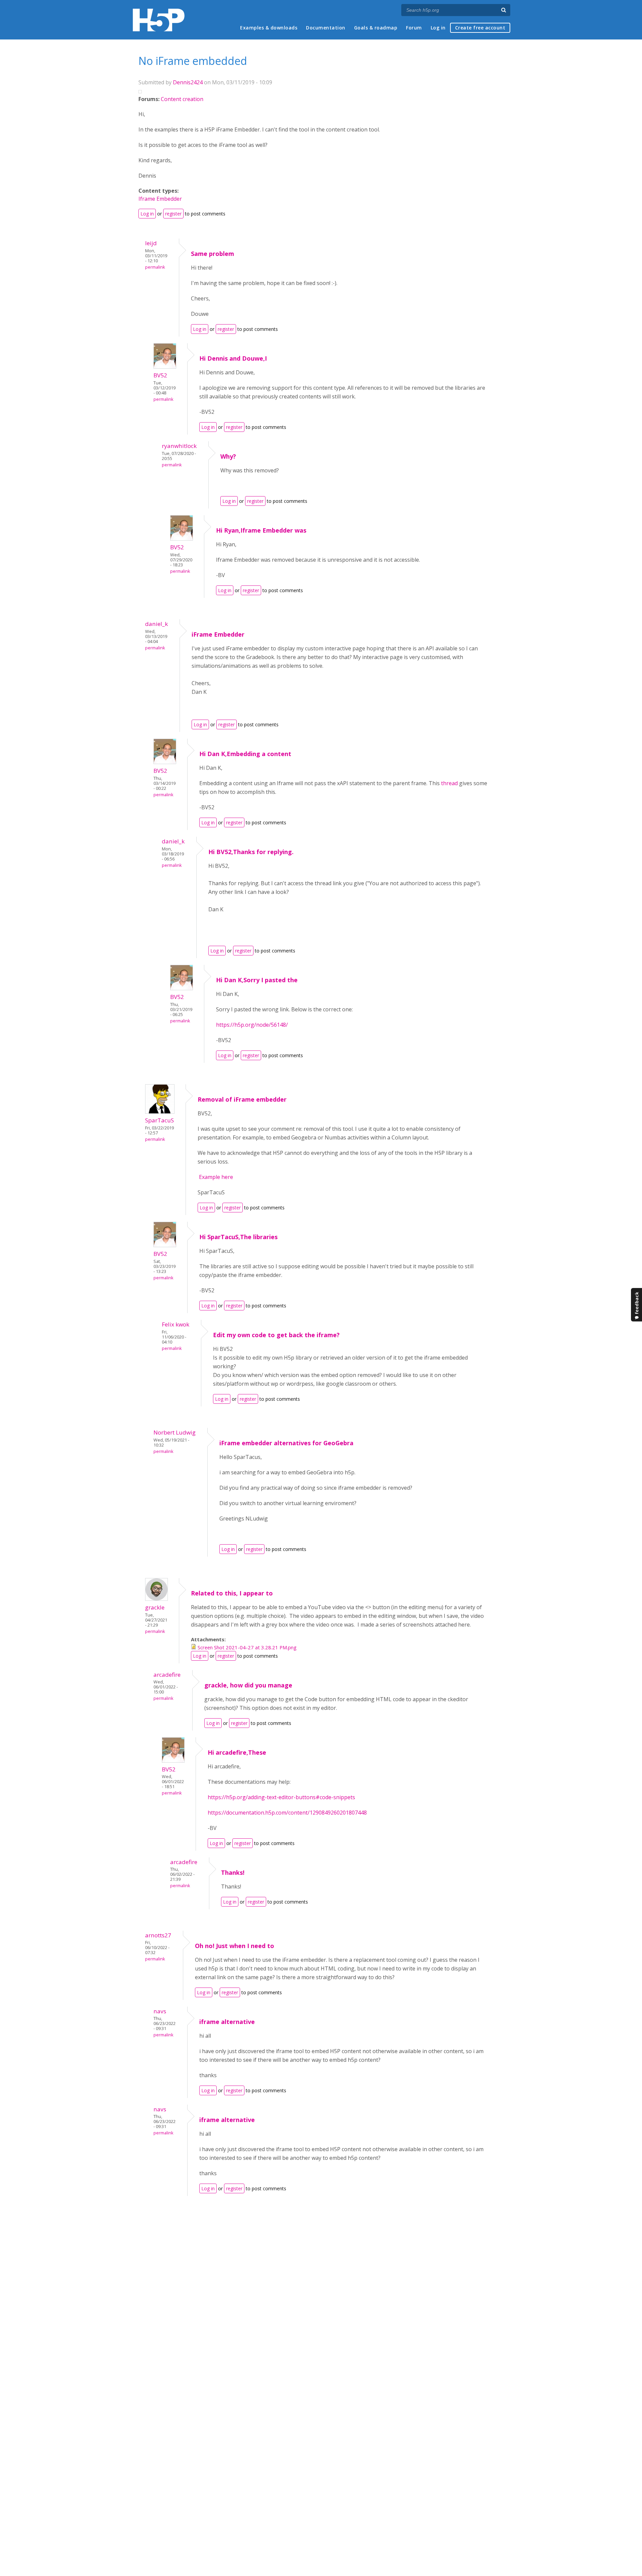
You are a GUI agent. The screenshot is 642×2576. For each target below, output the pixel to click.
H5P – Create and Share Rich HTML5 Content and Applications (159, 20)
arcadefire (167, 1675)
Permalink (155, 267)
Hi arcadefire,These (237, 1752)
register (173, 214)
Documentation (326, 28)
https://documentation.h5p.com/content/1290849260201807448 (287, 1813)
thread (449, 783)
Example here (215, 1177)
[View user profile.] (165, 367)
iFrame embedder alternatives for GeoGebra (286, 1443)
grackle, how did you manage (248, 1685)
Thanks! (233, 1872)
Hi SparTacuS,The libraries (238, 1237)
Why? (228, 456)
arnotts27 (158, 1935)
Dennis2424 (188, 82)
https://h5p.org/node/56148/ (252, 1025)
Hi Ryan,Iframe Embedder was (261, 530)
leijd (151, 243)
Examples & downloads (269, 28)
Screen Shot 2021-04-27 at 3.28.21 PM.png (247, 1647)
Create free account (480, 28)
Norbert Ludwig (175, 1432)
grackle (155, 1607)
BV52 (160, 375)
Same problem (212, 254)
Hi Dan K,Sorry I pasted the (257, 980)
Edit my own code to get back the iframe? (276, 1335)
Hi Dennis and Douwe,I (233, 358)
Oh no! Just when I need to (235, 1946)
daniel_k (156, 624)
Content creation (182, 99)
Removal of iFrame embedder (242, 1099)
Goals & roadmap (376, 28)
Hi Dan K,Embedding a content (245, 754)
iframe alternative (227, 2022)
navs (160, 2011)
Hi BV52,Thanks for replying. (251, 852)
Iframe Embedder (160, 199)
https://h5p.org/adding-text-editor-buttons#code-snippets (281, 1797)
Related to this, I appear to (232, 1593)
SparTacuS (159, 1120)
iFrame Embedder (218, 634)
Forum (414, 28)
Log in (438, 28)
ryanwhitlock (179, 446)
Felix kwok (176, 1324)
